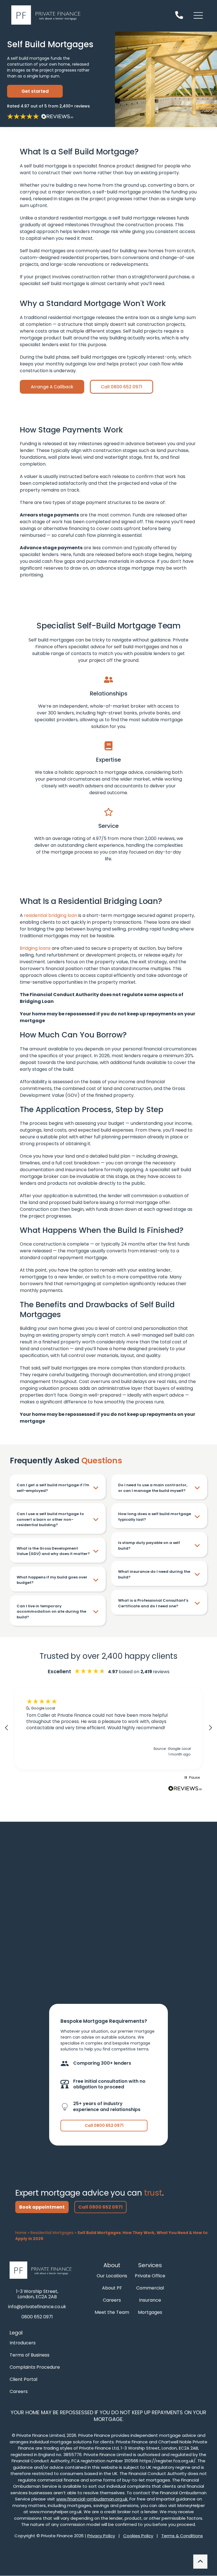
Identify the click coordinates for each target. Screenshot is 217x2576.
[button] (7, 1728)
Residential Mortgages (52, 2233)
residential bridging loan (51, 915)
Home (21, 2233)
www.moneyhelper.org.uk (56, 2512)
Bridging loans (35, 948)
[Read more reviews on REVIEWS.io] (185, 1790)
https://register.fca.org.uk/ (168, 2461)
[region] (108, 1728)
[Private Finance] (43, 2270)
